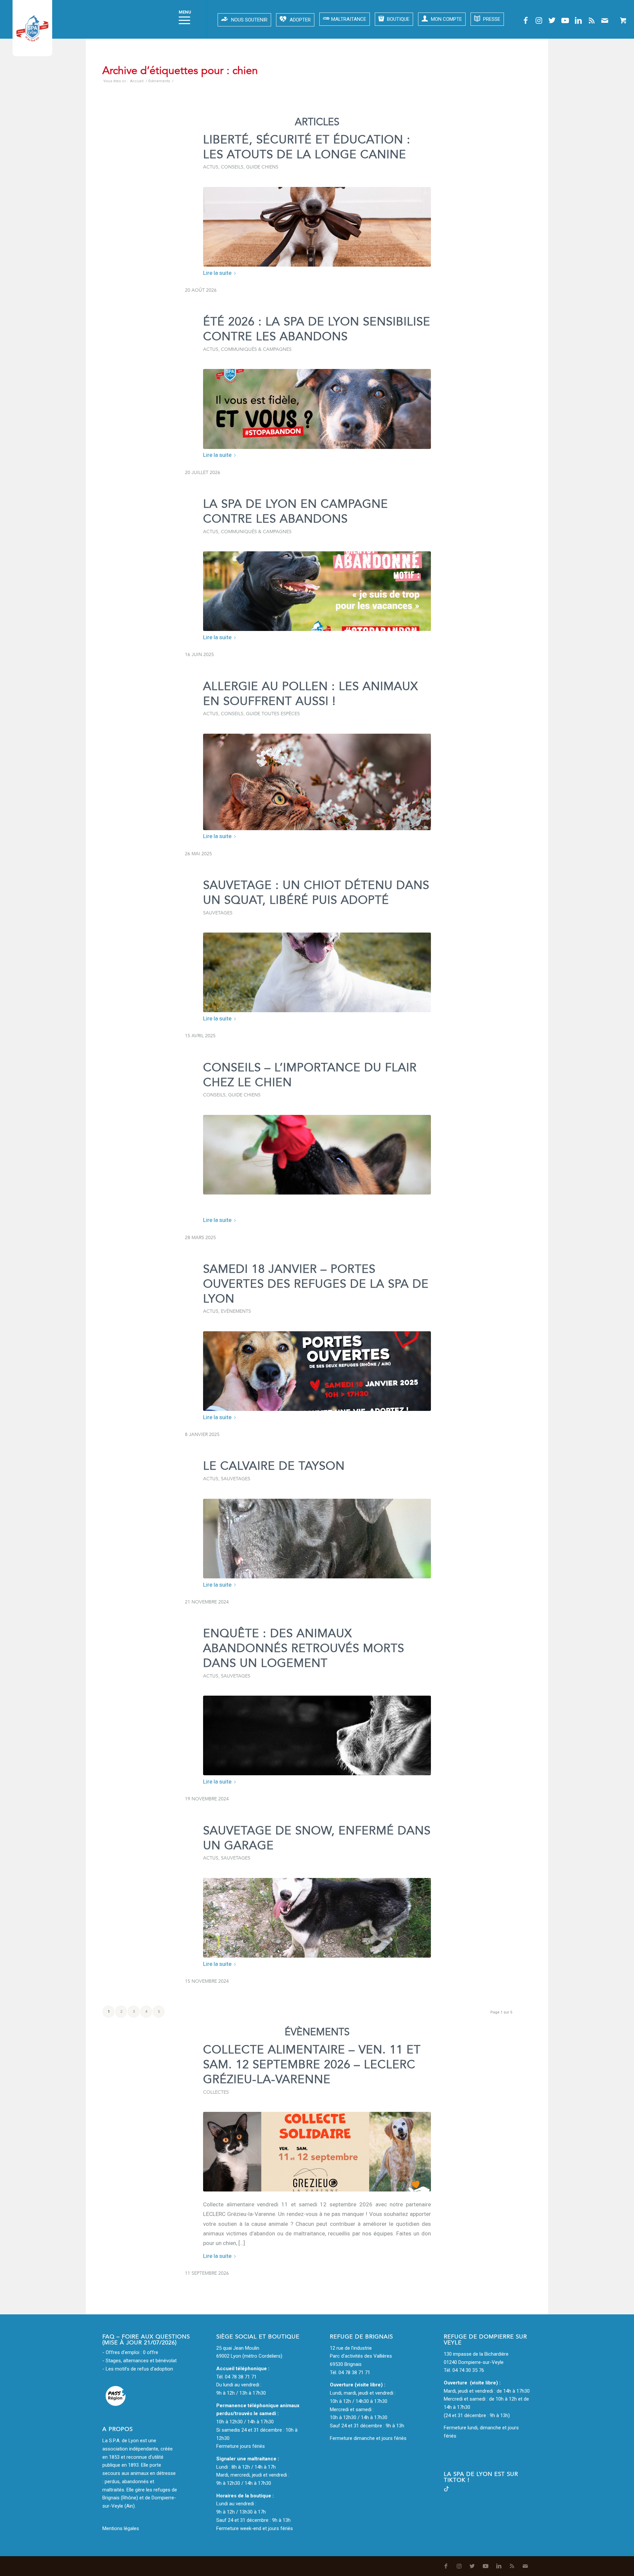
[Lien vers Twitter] (552, 20)
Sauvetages (218, 913)
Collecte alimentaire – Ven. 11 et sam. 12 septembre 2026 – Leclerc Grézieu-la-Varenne (312, 2065)
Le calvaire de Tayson (274, 1466)
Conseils (232, 167)
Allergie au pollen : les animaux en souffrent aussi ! (311, 694)
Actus (211, 167)
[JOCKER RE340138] (317, 972)
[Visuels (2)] (317, 227)
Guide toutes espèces (273, 714)
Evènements (236, 1311)
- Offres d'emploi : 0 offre (130, 2352)
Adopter (300, 20)
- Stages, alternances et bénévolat (140, 2361)
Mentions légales (121, 2528)
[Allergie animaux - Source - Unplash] (317, 782)
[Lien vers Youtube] (565, 20)
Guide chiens (262, 167)
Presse (491, 19)
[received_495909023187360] (317, 1918)
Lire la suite (217, 273)
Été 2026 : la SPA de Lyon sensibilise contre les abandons (317, 329)
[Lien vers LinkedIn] (579, 20)
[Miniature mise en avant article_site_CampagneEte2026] (317, 409)
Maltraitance (349, 19)
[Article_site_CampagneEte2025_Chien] (317, 591)
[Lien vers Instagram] (539, 20)
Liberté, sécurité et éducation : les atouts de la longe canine (307, 147)
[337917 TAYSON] (317, 1539)
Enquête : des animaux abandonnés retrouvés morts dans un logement (304, 1648)
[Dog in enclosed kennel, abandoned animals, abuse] (317, 1735)
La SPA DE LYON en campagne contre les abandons (296, 512)
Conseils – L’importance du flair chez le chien (310, 1075)
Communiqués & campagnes (256, 349)
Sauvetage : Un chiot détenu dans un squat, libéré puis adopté (316, 893)
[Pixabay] (317, 1155)
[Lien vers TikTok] (446, 2490)
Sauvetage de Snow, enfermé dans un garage (317, 1838)
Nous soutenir (249, 20)
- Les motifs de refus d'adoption (138, 2369)
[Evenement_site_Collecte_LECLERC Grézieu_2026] (317, 2152)
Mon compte (446, 19)
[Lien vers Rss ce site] (592, 20)
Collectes (216, 2092)
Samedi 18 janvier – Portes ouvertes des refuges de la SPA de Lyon (316, 1284)
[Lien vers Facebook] (526, 20)
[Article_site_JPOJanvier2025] (317, 1371)
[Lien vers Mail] (605, 20)
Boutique (398, 19)
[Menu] (182, 19)
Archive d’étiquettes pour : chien (180, 71)
